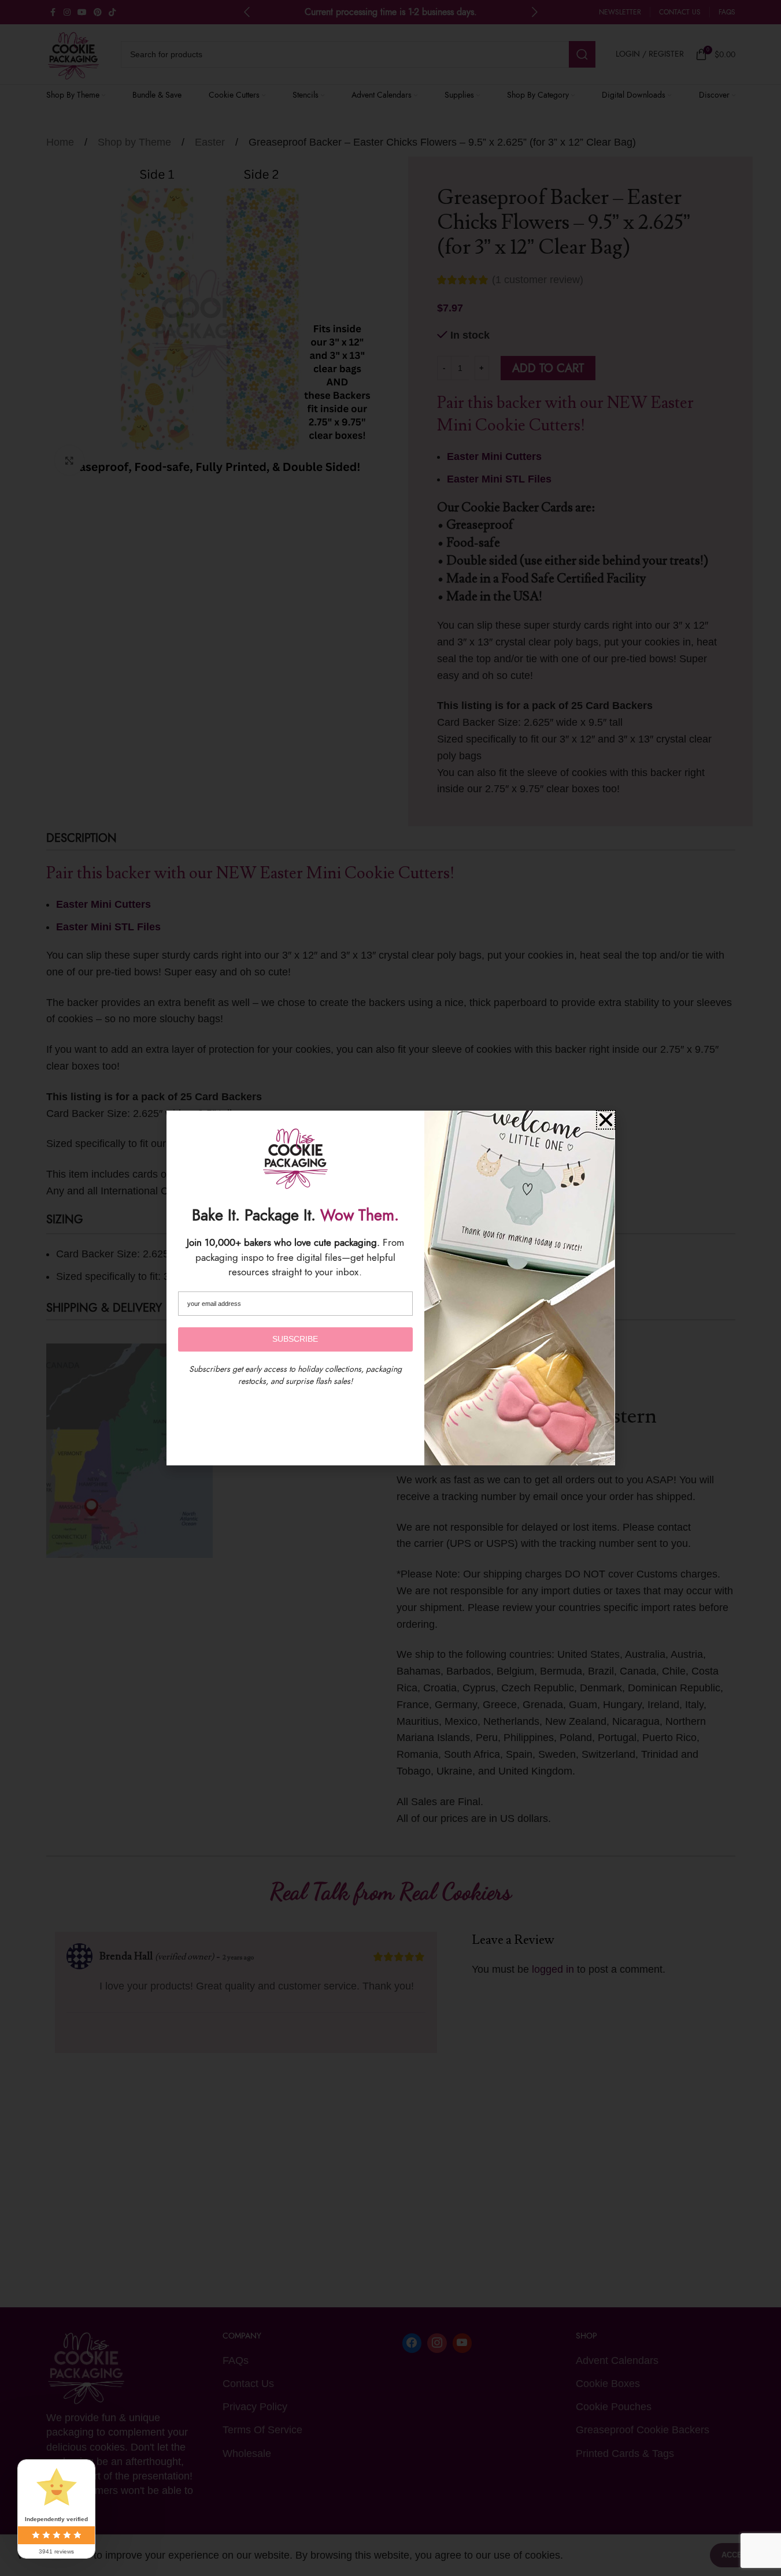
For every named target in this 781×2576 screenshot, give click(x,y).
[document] (390, 1288)
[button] (606, 1120)
